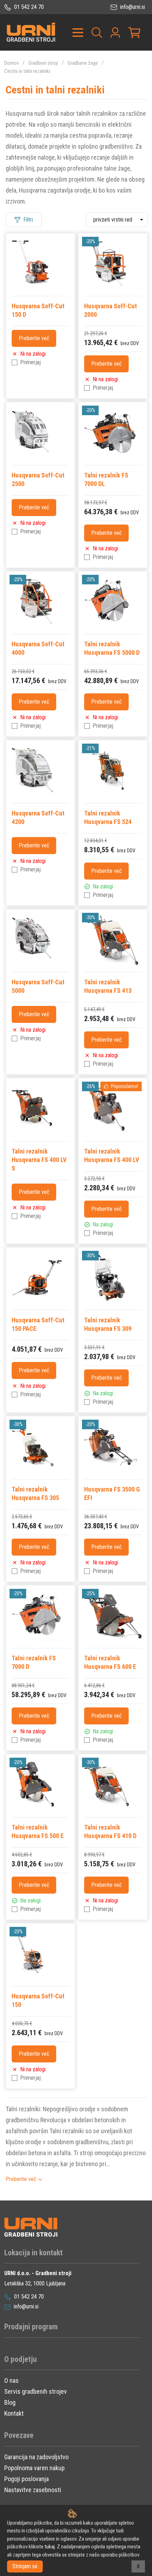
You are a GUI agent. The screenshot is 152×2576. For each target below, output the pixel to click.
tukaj (50, 2547)
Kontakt (14, 2413)
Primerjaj (30, 362)
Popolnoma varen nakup (34, 2468)
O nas (11, 2380)
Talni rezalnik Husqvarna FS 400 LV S (39, 1160)
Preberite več (34, 338)
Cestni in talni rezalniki (27, 71)
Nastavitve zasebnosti (33, 2490)
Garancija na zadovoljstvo (36, 2457)
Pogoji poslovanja (27, 2479)
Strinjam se (25, 2566)
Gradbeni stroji (43, 63)
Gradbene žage (83, 63)
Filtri (28, 220)
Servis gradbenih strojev (36, 2391)
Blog (10, 2402)
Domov (11, 63)
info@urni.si (132, 7)
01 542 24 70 (28, 7)
